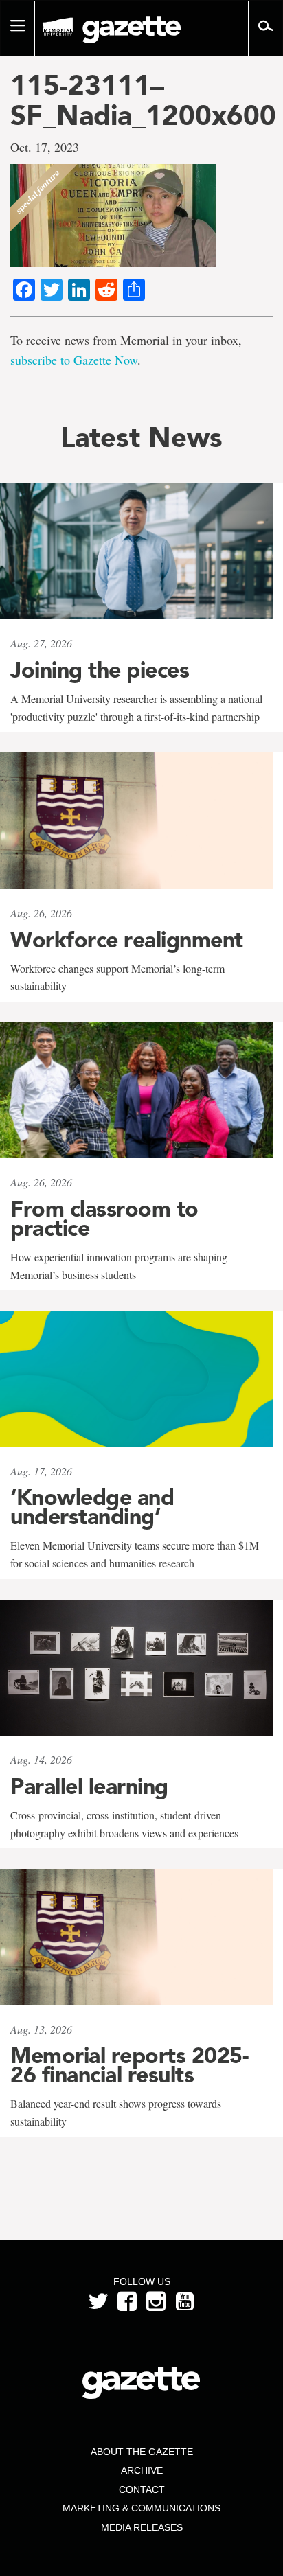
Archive (142, 2470)
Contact (142, 2489)
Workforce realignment (127, 940)
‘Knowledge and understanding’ (92, 1507)
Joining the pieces (100, 670)
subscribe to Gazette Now (74, 360)
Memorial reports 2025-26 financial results (129, 2065)
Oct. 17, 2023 (45, 147)
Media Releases (142, 2527)
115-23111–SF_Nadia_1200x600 (141, 100)
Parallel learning (89, 1786)
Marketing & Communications (141, 2508)
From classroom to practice (104, 1219)
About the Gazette (142, 2452)
